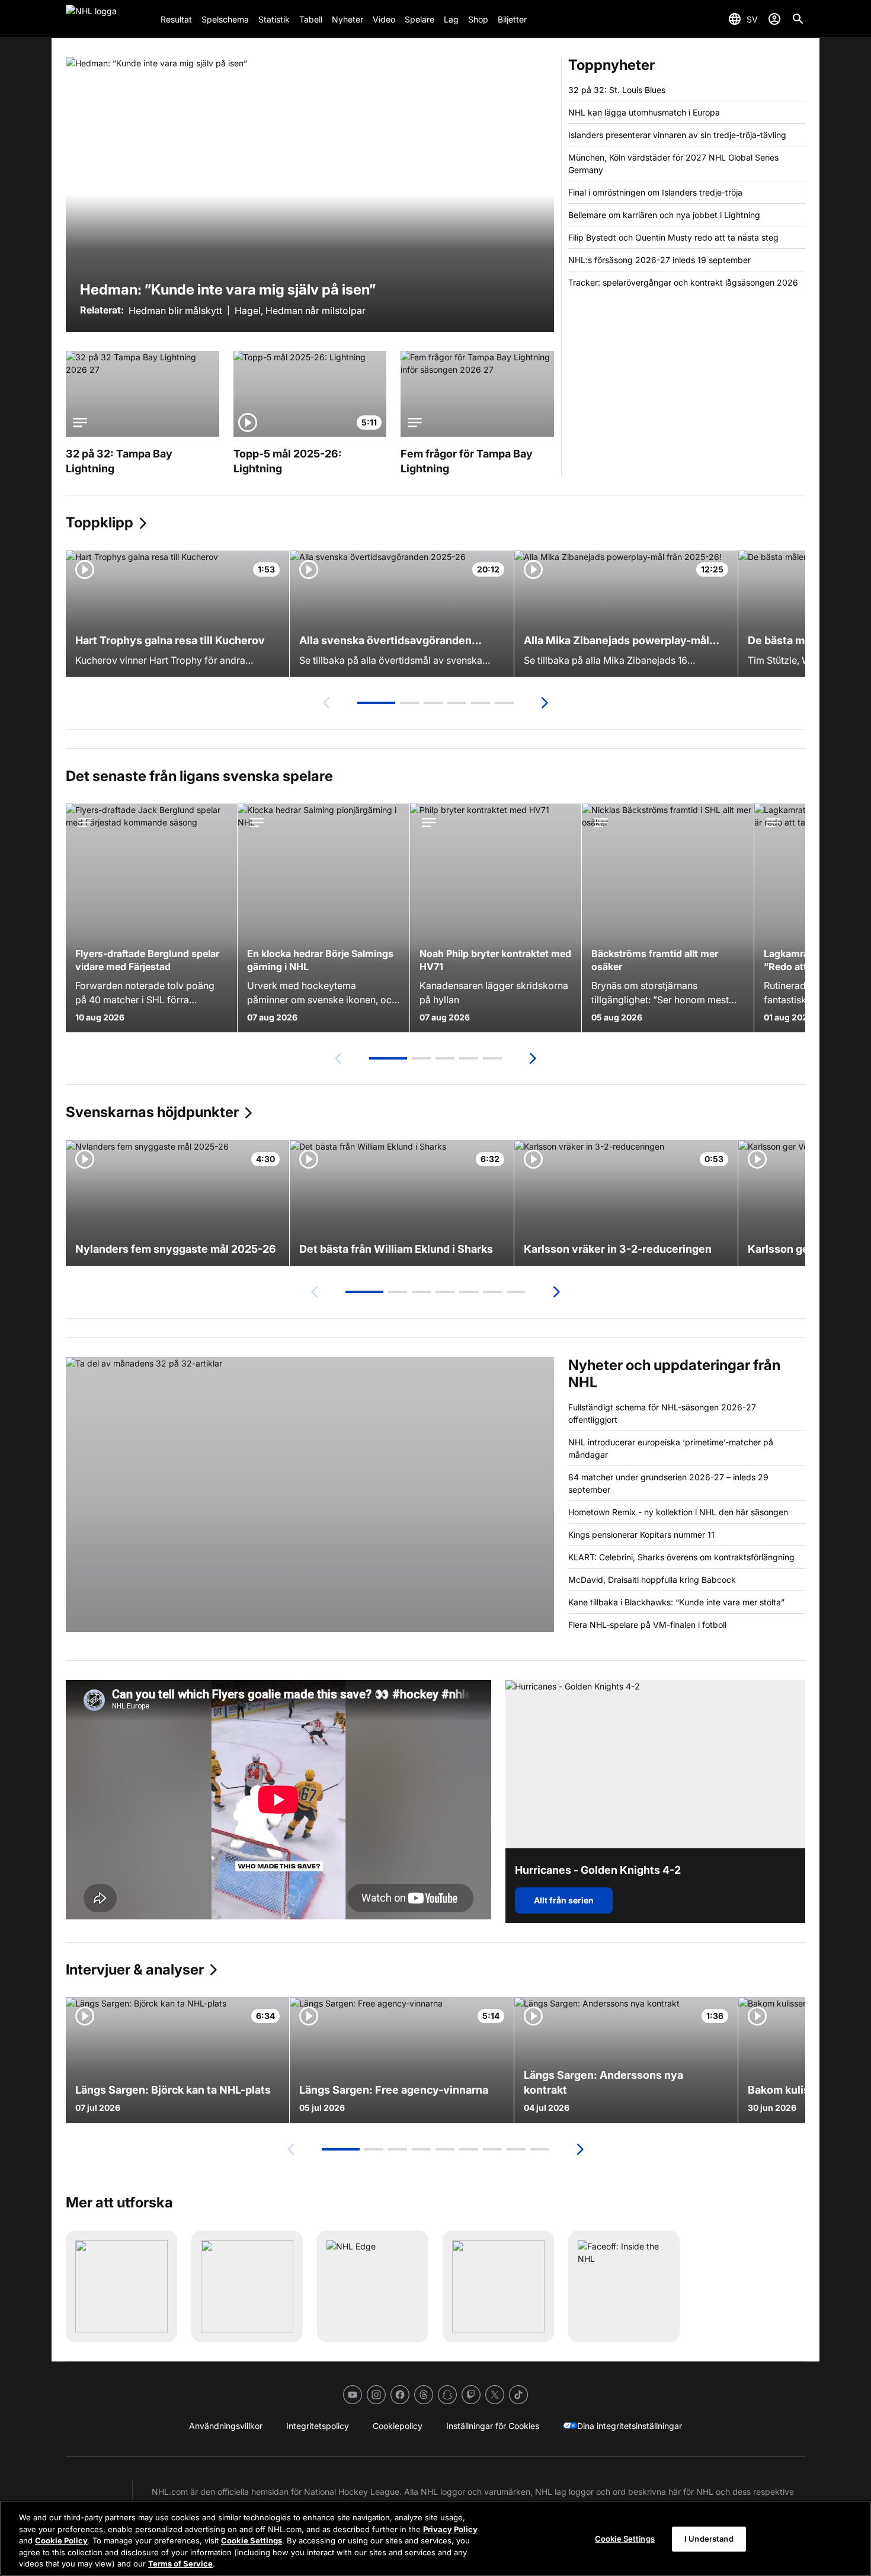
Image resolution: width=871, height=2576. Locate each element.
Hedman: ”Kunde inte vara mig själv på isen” (228, 289)
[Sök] (798, 19)
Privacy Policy (450, 2529)
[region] (435, 2538)
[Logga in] (774, 19)
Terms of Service (180, 2564)
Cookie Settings (252, 2540)
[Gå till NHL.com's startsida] (108, 19)
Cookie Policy (61, 2540)
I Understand (709, 2539)
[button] (376, 703)
